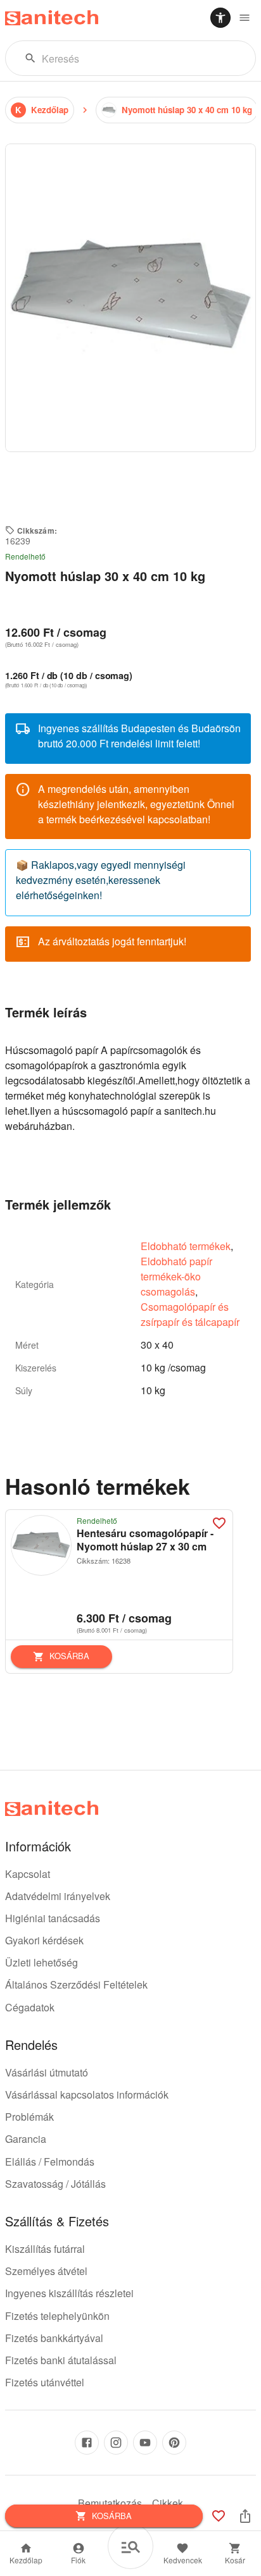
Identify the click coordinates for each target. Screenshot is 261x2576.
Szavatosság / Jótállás (55, 2184)
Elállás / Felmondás (50, 2162)
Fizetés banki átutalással (61, 2360)
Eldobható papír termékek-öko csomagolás (176, 1276)
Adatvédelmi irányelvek (58, 1896)
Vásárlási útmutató (47, 2072)
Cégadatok (30, 2007)
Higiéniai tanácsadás (53, 1918)
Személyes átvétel (46, 2271)
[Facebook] (87, 2443)
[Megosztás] (245, 2516)
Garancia (26, 2139)
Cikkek (168, 2503)
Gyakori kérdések (44, 1940)
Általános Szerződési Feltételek (76, 1984)
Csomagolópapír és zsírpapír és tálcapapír (190, 1314)
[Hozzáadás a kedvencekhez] (219, 1523)
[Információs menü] (245, 18)
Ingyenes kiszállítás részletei (69, 2293)
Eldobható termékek (186, 1246)
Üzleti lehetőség (41, 1962)
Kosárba (69, 1656)
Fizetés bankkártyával (54, 2338)
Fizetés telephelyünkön (57, 2316)
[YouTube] (145, 2443)
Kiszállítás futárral (45, 2249)
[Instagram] (116, 2443)
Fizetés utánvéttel (45, 2382)
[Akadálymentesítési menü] (220, 18)
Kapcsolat (28, 1874)
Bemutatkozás (110, 2503)
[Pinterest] (174, 2443)
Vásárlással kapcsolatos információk (87, 2095)
